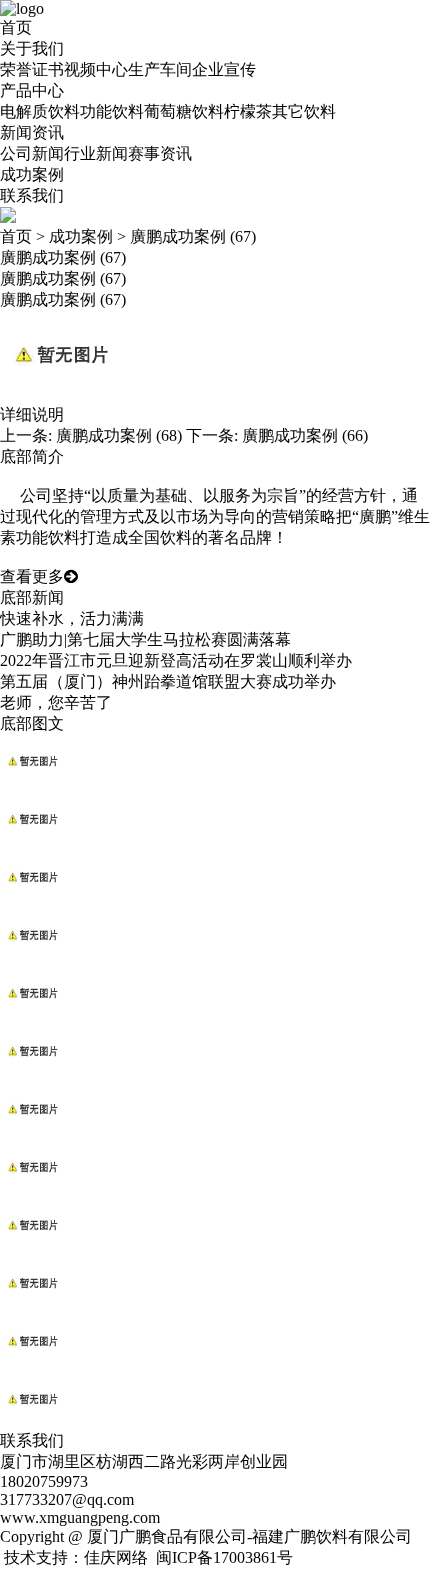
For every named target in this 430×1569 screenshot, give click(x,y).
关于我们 (32, 48)
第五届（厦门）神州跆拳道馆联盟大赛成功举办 (168, 681)
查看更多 (32, 576)
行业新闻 (96, 153)
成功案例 (32, 174)
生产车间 (160, 69)
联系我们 (32, 195)
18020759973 (44, 1481)
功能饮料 (112, 111)
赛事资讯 (160, 153)
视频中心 (96, 69)
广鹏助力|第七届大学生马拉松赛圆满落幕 (145, 639)
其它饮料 (304, 111)
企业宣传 (224, 69)
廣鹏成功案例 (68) (119, 435)
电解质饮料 (40, 111)
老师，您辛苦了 (56, 702)
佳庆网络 (116, 1557)
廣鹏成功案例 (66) (305, 435)
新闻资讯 (32, 132)
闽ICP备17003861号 (224, 1557)
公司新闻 (32, 153)
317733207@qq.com (67, 1499)
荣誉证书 (32, 69)
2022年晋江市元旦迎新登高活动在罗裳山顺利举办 (176, 660)
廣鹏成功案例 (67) (193, 236)
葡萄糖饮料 (184, 111)
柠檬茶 (248, 111)
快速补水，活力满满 (72, 618)
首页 (16, 27)
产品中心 (32, 90)
